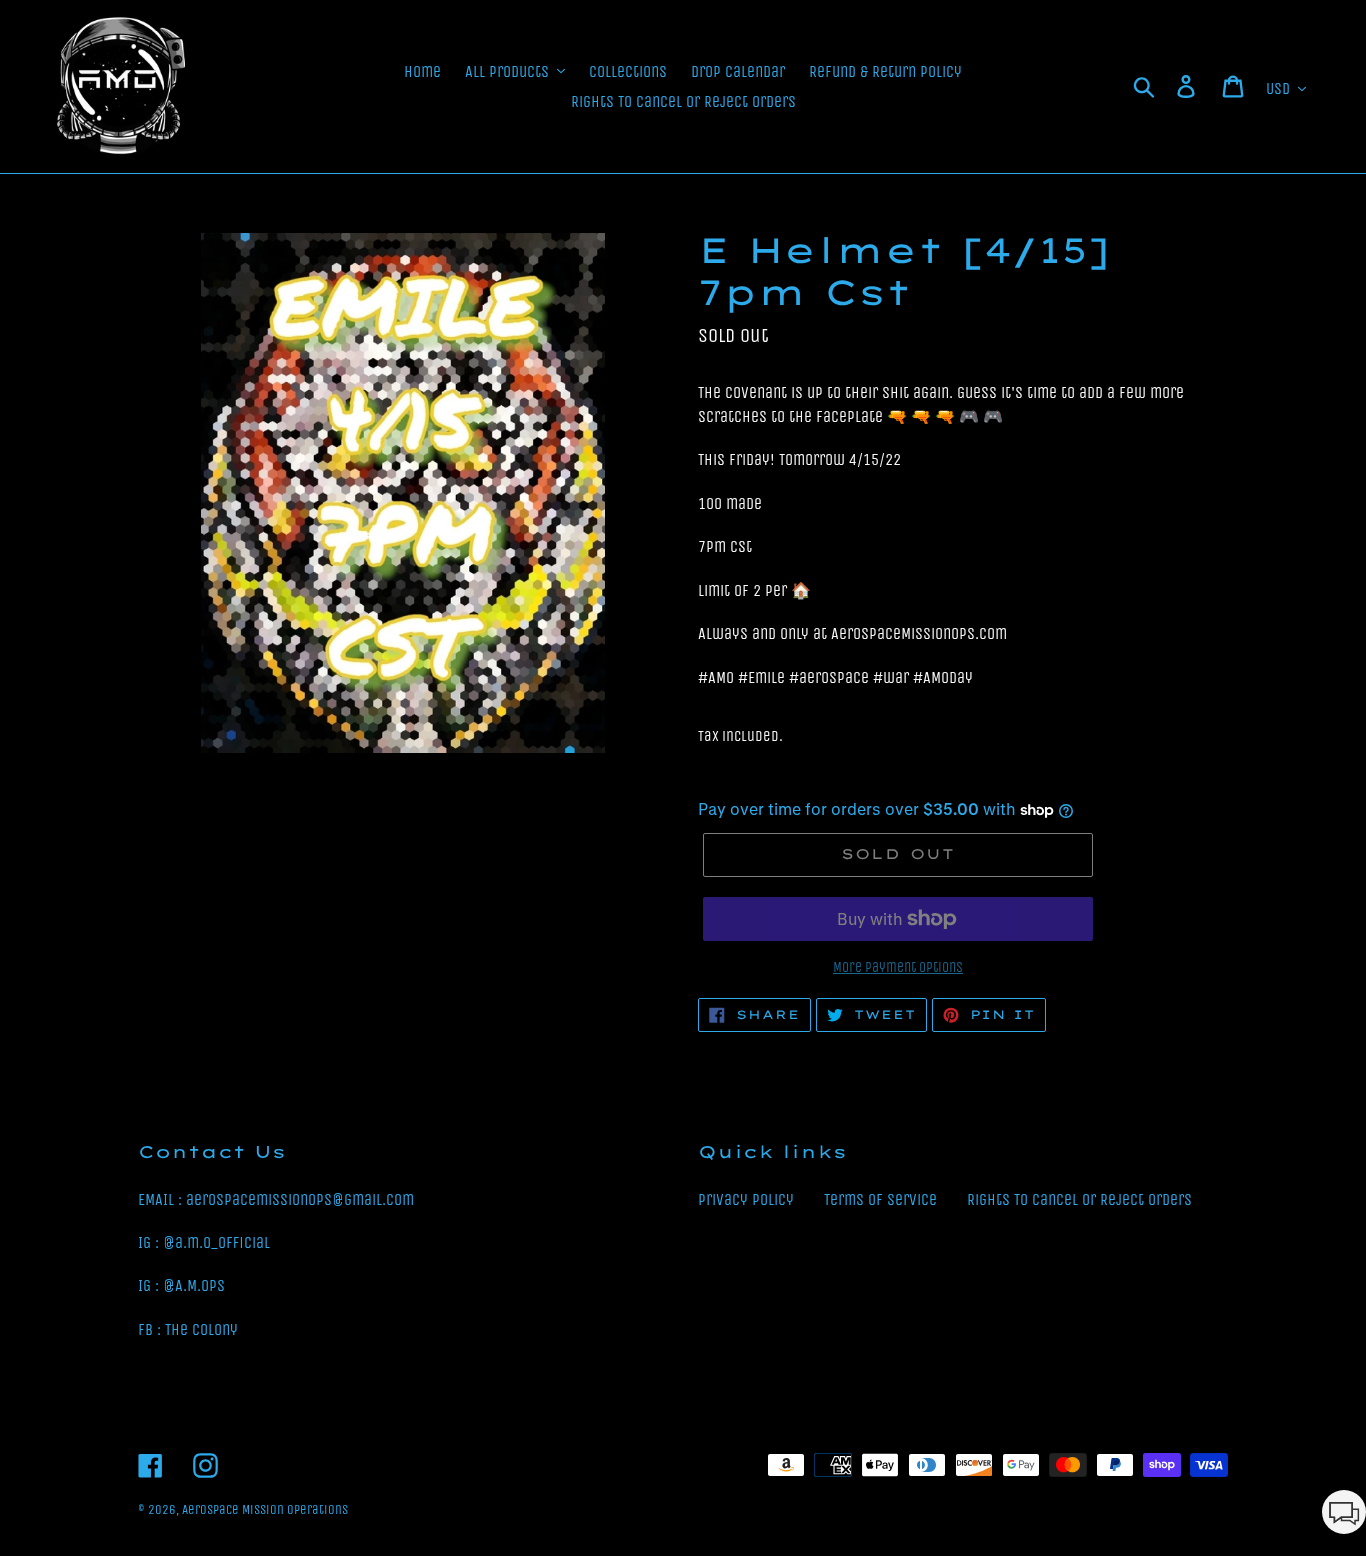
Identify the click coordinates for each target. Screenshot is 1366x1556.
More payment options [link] (898, 967)
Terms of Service (880, 1199)
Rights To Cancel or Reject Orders (1079, 1199)
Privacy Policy (746, 1199)
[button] (1344, 1515)
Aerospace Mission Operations (265, 1509)
